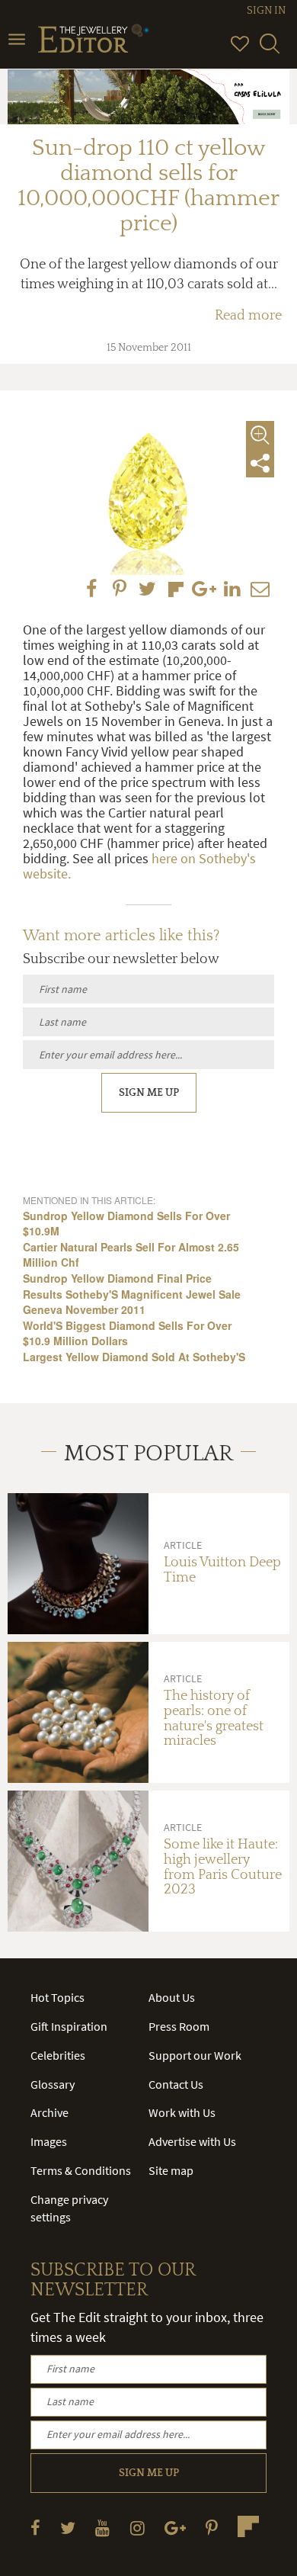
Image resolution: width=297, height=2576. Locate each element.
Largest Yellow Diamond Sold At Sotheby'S (134, 1357)
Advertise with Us (192, 2141)
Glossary (53, 2084)
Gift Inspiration (69, 2026)
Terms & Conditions (81, 2170)
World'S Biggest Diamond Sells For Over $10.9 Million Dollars (127, 1333)
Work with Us (182, 2112)
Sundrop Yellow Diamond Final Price (117, 1278)
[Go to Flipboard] (248, 2526)
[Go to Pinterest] (212, 2528)
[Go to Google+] (175, 2528)
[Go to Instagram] (137, 2528)
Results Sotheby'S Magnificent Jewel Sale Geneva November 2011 (132, 1302)
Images (49, 2141)
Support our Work (195, 2055)
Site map (171, 2170)
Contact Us (176, 2084)
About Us (172, 1997)
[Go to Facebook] (35, 2528)
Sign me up (149, 1093)
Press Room (179, 2026)
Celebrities (58, 2055)
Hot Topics (57, 1997)
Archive (49, 2112)
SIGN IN (266, 11)
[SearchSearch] (270, 50)
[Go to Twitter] (68, 2528)
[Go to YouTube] (102, 2528)
